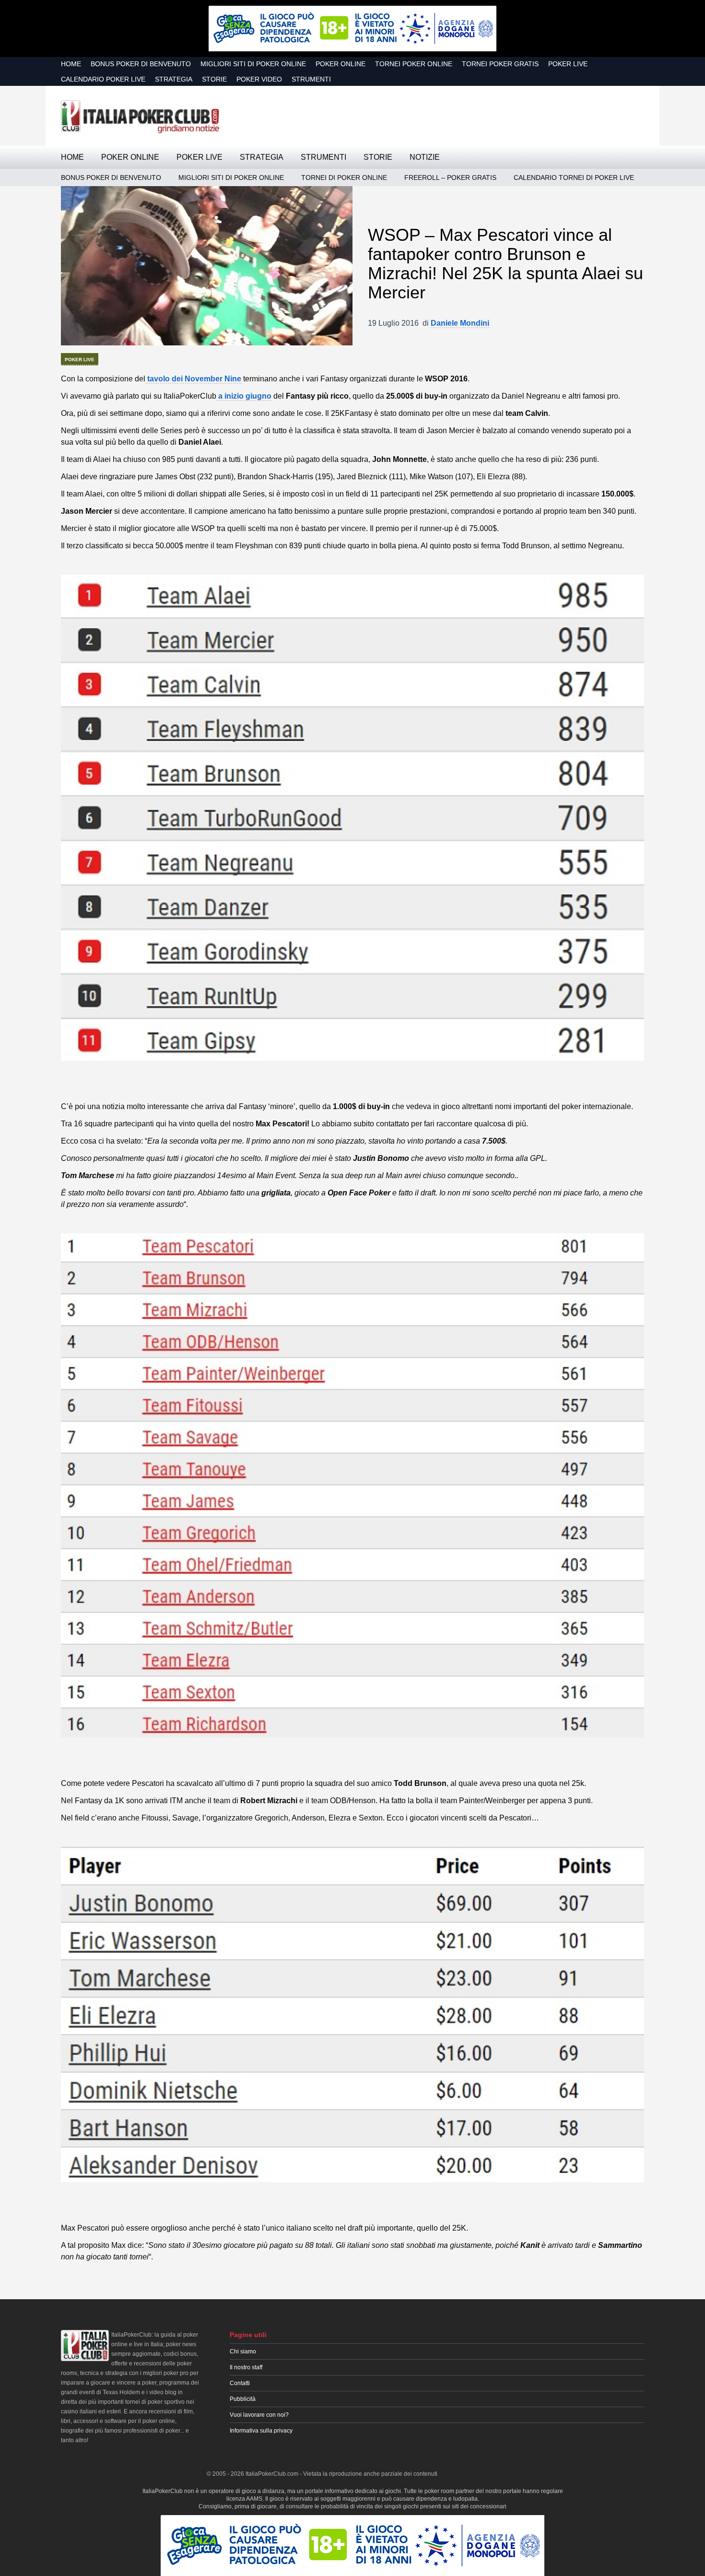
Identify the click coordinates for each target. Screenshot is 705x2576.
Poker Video (259, 79)
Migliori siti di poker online (253, 64)
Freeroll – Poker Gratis (450, 177)
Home (71, 64)
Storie (214, 79)
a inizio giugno (244, 396)
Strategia (174, 79)
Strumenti (311, 79)
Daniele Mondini (460, 323)
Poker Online (341, 64)
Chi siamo (243, 2351)
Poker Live (568, 64)
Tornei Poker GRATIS (500, 64)
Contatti (240, 2383)
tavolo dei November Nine (193, 379)
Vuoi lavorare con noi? (259, 2415)
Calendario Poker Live (103, 79)
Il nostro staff (246, 2367)
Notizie (425, 157)
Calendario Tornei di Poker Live (574, 177)
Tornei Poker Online (414, 64)
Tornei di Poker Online (344, 177)
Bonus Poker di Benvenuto (141, 64)
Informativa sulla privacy (261, 2431)
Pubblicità (243, 2399)
